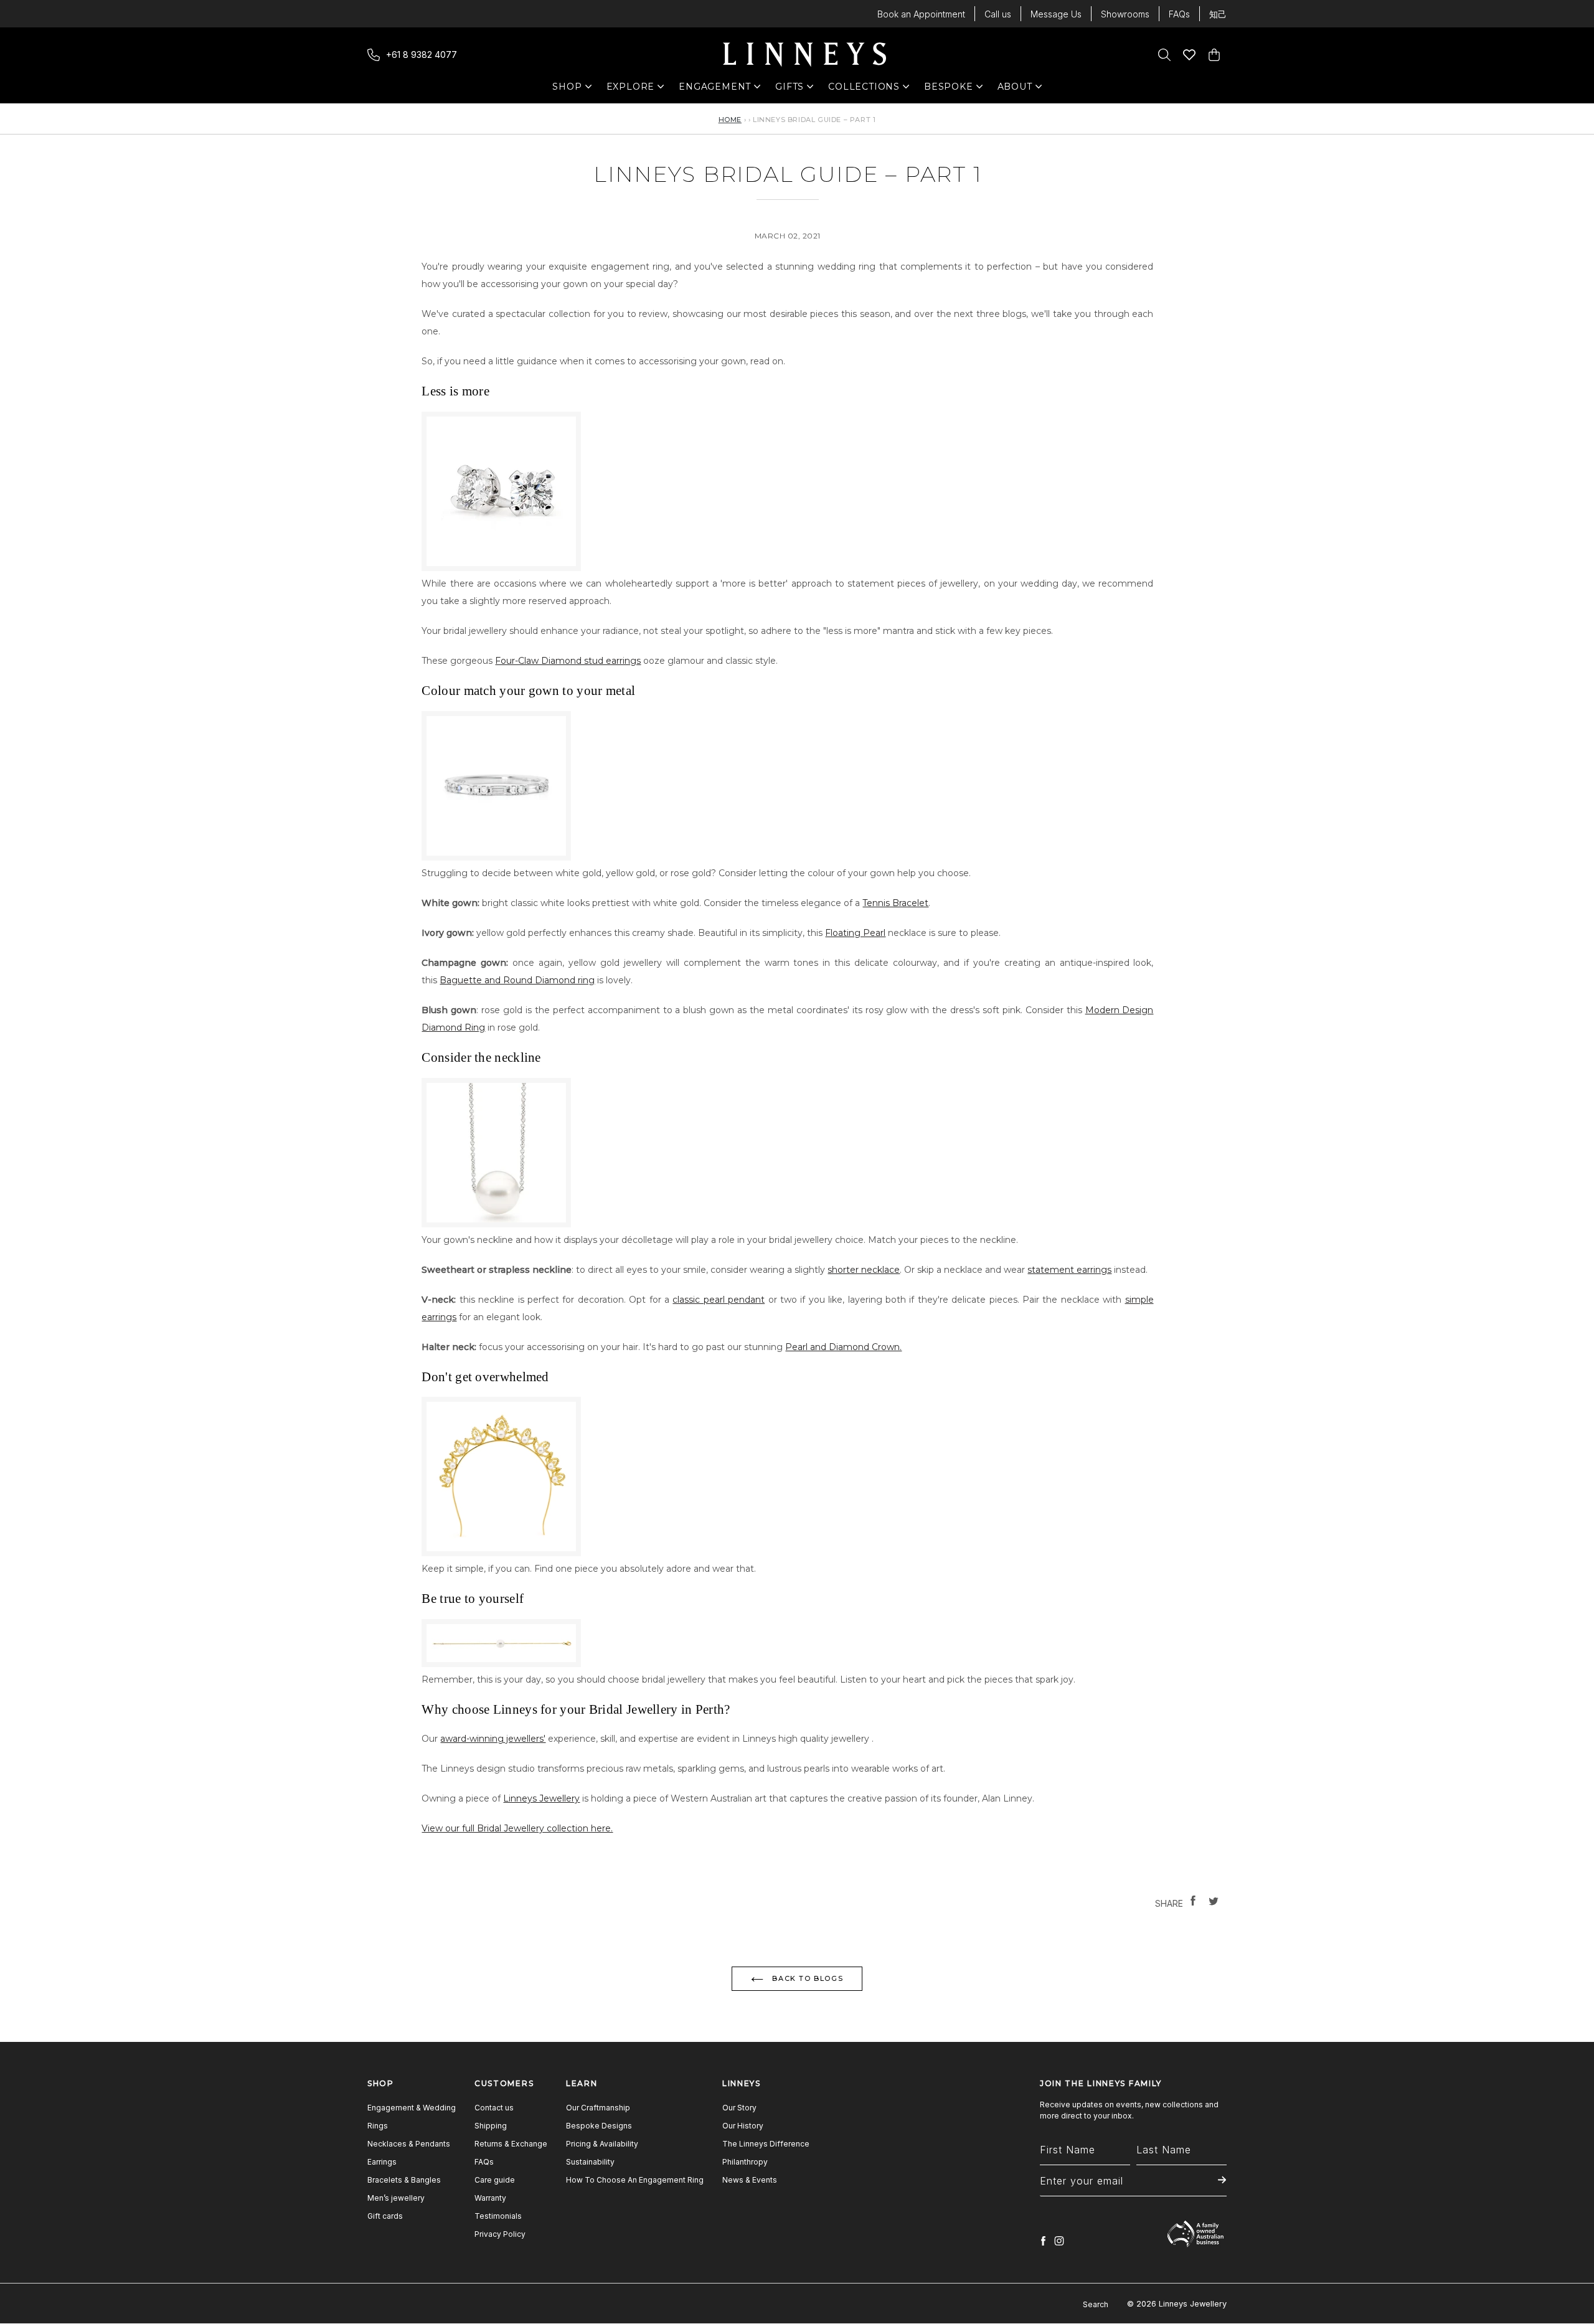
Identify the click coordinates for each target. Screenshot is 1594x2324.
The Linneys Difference (766, 2144)
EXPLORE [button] (631, 89)
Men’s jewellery (396, 2198)
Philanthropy (745, 2162)
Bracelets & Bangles (404, 2180)
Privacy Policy (500, 2234)
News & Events (750, 2180)
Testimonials (498, 2216)
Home (730, 120)
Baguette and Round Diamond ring (517, 980)
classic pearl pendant (719, 1300)
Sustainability (590, 2162)
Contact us (494, 2108)
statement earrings (1069, 1270)
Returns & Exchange (511, 2144)
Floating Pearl (855, 933)
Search (1096, 2304)
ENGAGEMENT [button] (715, 89)
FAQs (1179, 14)
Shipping (491, 2126)
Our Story (739, 2108)
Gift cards (385, 2216)
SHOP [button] (573, 89)
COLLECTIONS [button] (864, 89)
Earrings (382, 2162)
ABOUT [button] (1018, 89)
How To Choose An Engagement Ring (635, 2180)
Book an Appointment (921, 14)
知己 (1218, 14)
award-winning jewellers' (493, 1739)
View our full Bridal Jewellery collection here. (517, 1828)
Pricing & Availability (602, 2144)
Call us (998, 14)
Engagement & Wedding (412, 2108)
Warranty (490, 2198)
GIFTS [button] (796, 89)
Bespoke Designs (599, 2126)
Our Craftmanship (598, 2108)
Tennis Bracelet (895, 903)
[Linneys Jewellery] (804, 55)
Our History (743, 2126)
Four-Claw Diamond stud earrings (568, 661)
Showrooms (1125, 14)
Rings (378, 2126)
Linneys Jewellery (541, 1798)
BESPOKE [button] (949, 89)
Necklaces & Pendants (409, 2144)
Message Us (1056, 14)
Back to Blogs (806, 1978)
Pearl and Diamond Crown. (843, 1347)
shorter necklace (864, 1270)
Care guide (495, 2180)
